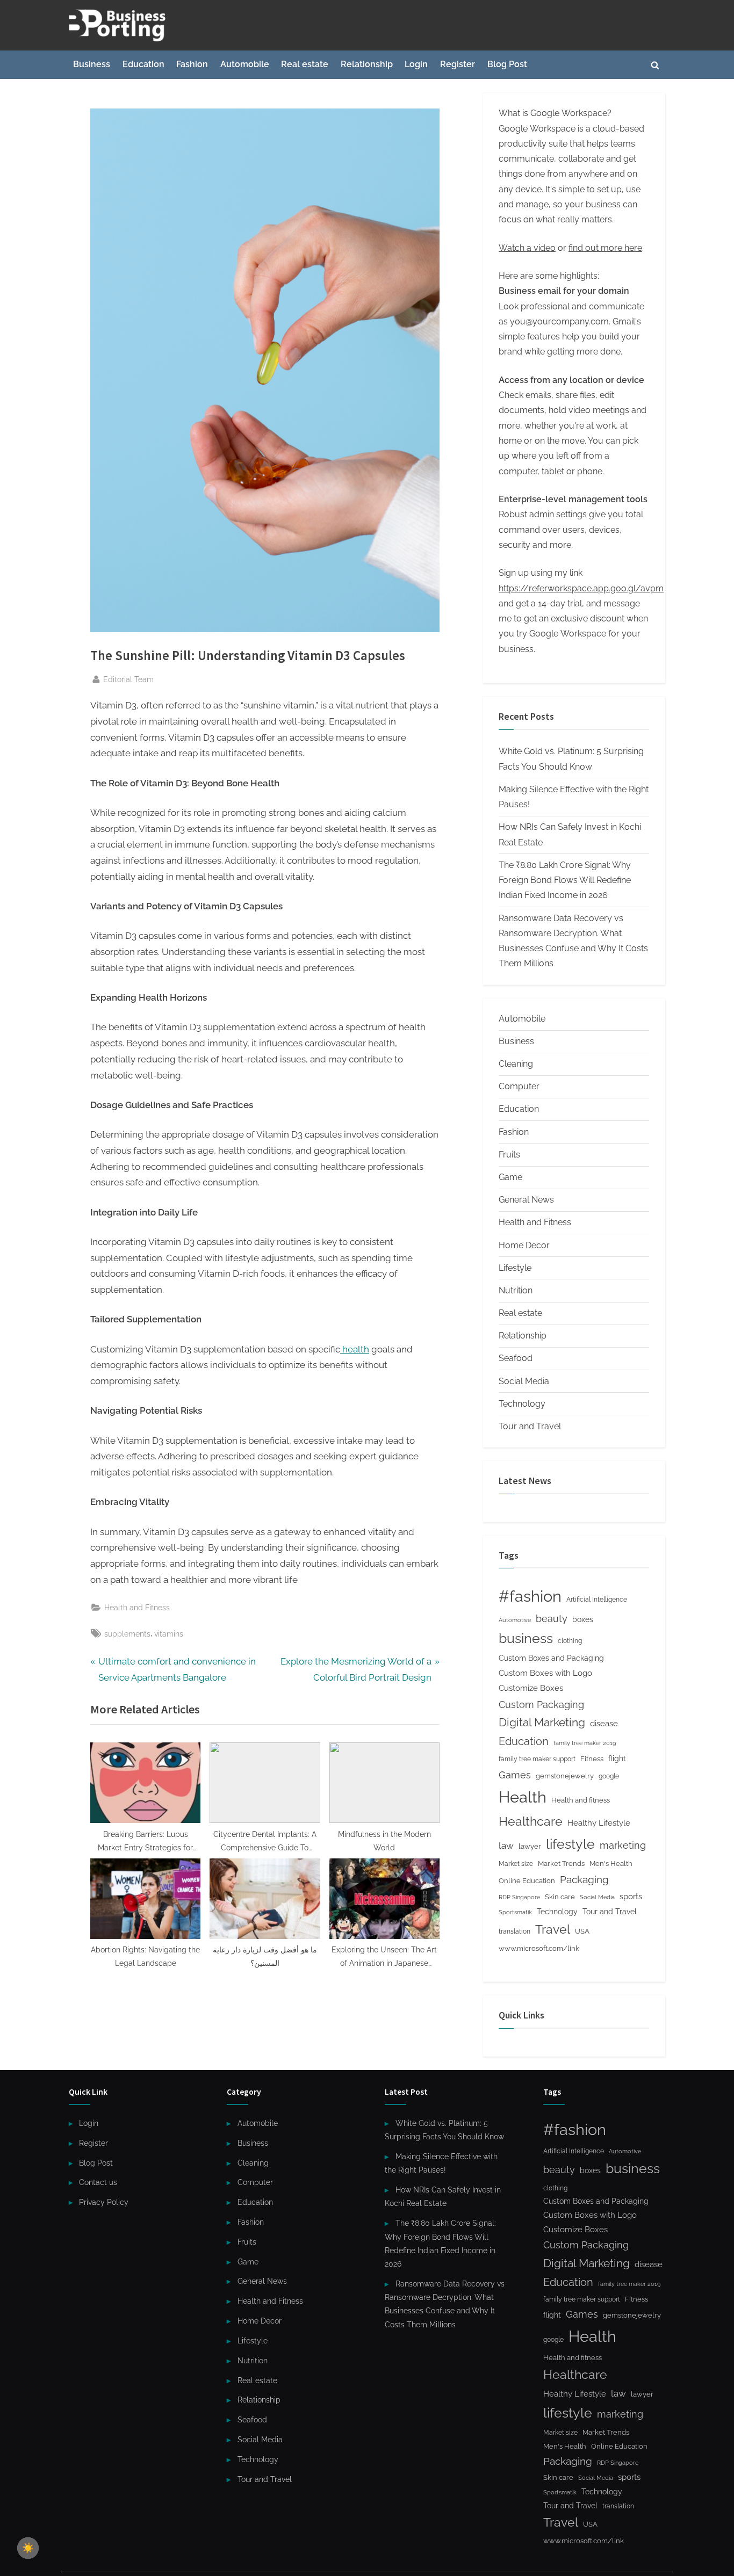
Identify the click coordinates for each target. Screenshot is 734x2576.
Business (92, 64)
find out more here (605, 248)
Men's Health (611, 1864)
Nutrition (516, 1290)
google (609, 1776)
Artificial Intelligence (597, 1600)
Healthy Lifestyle (599, 1823)
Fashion (192, 64)
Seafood (516, 1358)
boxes (583, 1619)
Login (416, 64)
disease (604, 1723)
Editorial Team (128, 679)
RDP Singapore (519, 1897)
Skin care (560, 1897)
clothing (570, 1641)
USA (582, 1931)
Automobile (245, 64)
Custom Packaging (541, 1705)
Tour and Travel (530, 1426)
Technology (522, 1404)
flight (617, 1759)
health (355, 1349)
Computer (519, 1086)
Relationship (367, 64)
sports (631, 1897)
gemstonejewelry (565, 1776)
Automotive (515, 1620)
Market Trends (561, 1864)
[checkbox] (28, 2548)
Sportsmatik (515, 1912)
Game (510, 1177)
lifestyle (570, 1844)
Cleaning (516, 1064)
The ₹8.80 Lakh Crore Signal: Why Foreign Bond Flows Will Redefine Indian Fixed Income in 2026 (565, 880)
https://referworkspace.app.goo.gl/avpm (581, 588)
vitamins (169, 1634)
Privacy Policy (104, 2202)
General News (526, 1200)
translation (514, 1931)
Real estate (305, 64)
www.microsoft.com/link (539, 1948)
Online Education (527, 1881)
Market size (516, 1864)
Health (523, 1797)
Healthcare (531, 1821)
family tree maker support (537, 1759)
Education (143, 64)
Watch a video (527, 248)
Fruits (509, 1155)
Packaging (584, 1879)
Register (458, 64)
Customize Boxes (531, 1688)
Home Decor (524, 1245)
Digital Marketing (542, 1722)
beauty (552, 1619)
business (526, 1638)
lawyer (530, 1846)
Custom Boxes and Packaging (551, 1658)
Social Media (524, 1381)
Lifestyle (515, 1268)
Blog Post (507, 64)
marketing (623, 1845)
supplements (127, 1634)
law (506, 1846)
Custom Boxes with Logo (545, 1673)
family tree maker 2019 (585, 1743)
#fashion (530, 1596)
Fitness (592, 1759)
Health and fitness (581, 1800)
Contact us (98, 2182)
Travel (553, 1929)
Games (515, 1775)
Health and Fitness (137, 1607)
